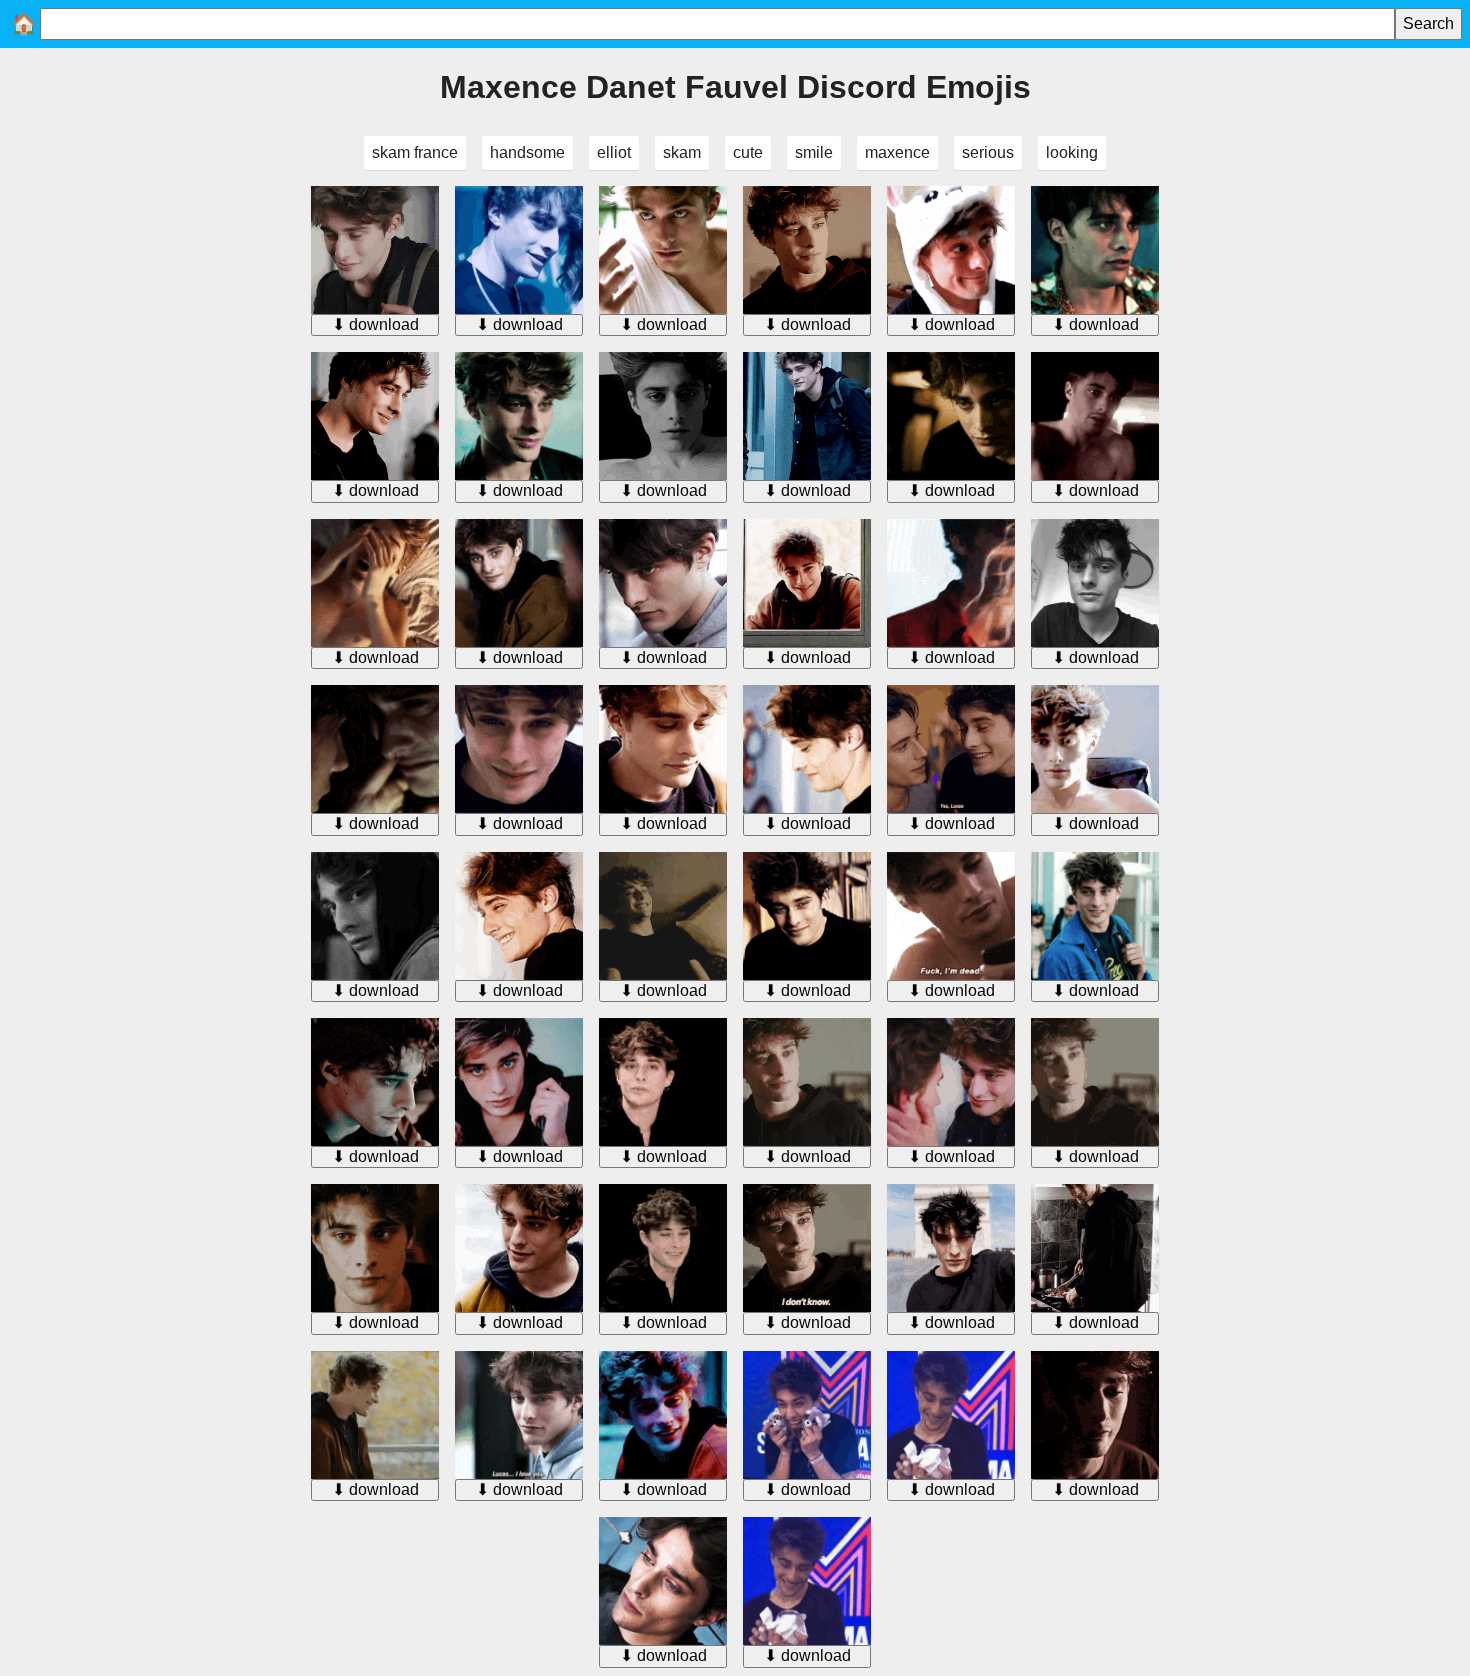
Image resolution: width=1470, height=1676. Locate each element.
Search (1428, 23)
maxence (897, 152)
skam (682, 152)
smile (814, 152)
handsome (527, 152)
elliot (614, 152)
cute (748, 152)
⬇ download (375, 324)
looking (1072, 152)
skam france (415, 152)
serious (988, 152)
